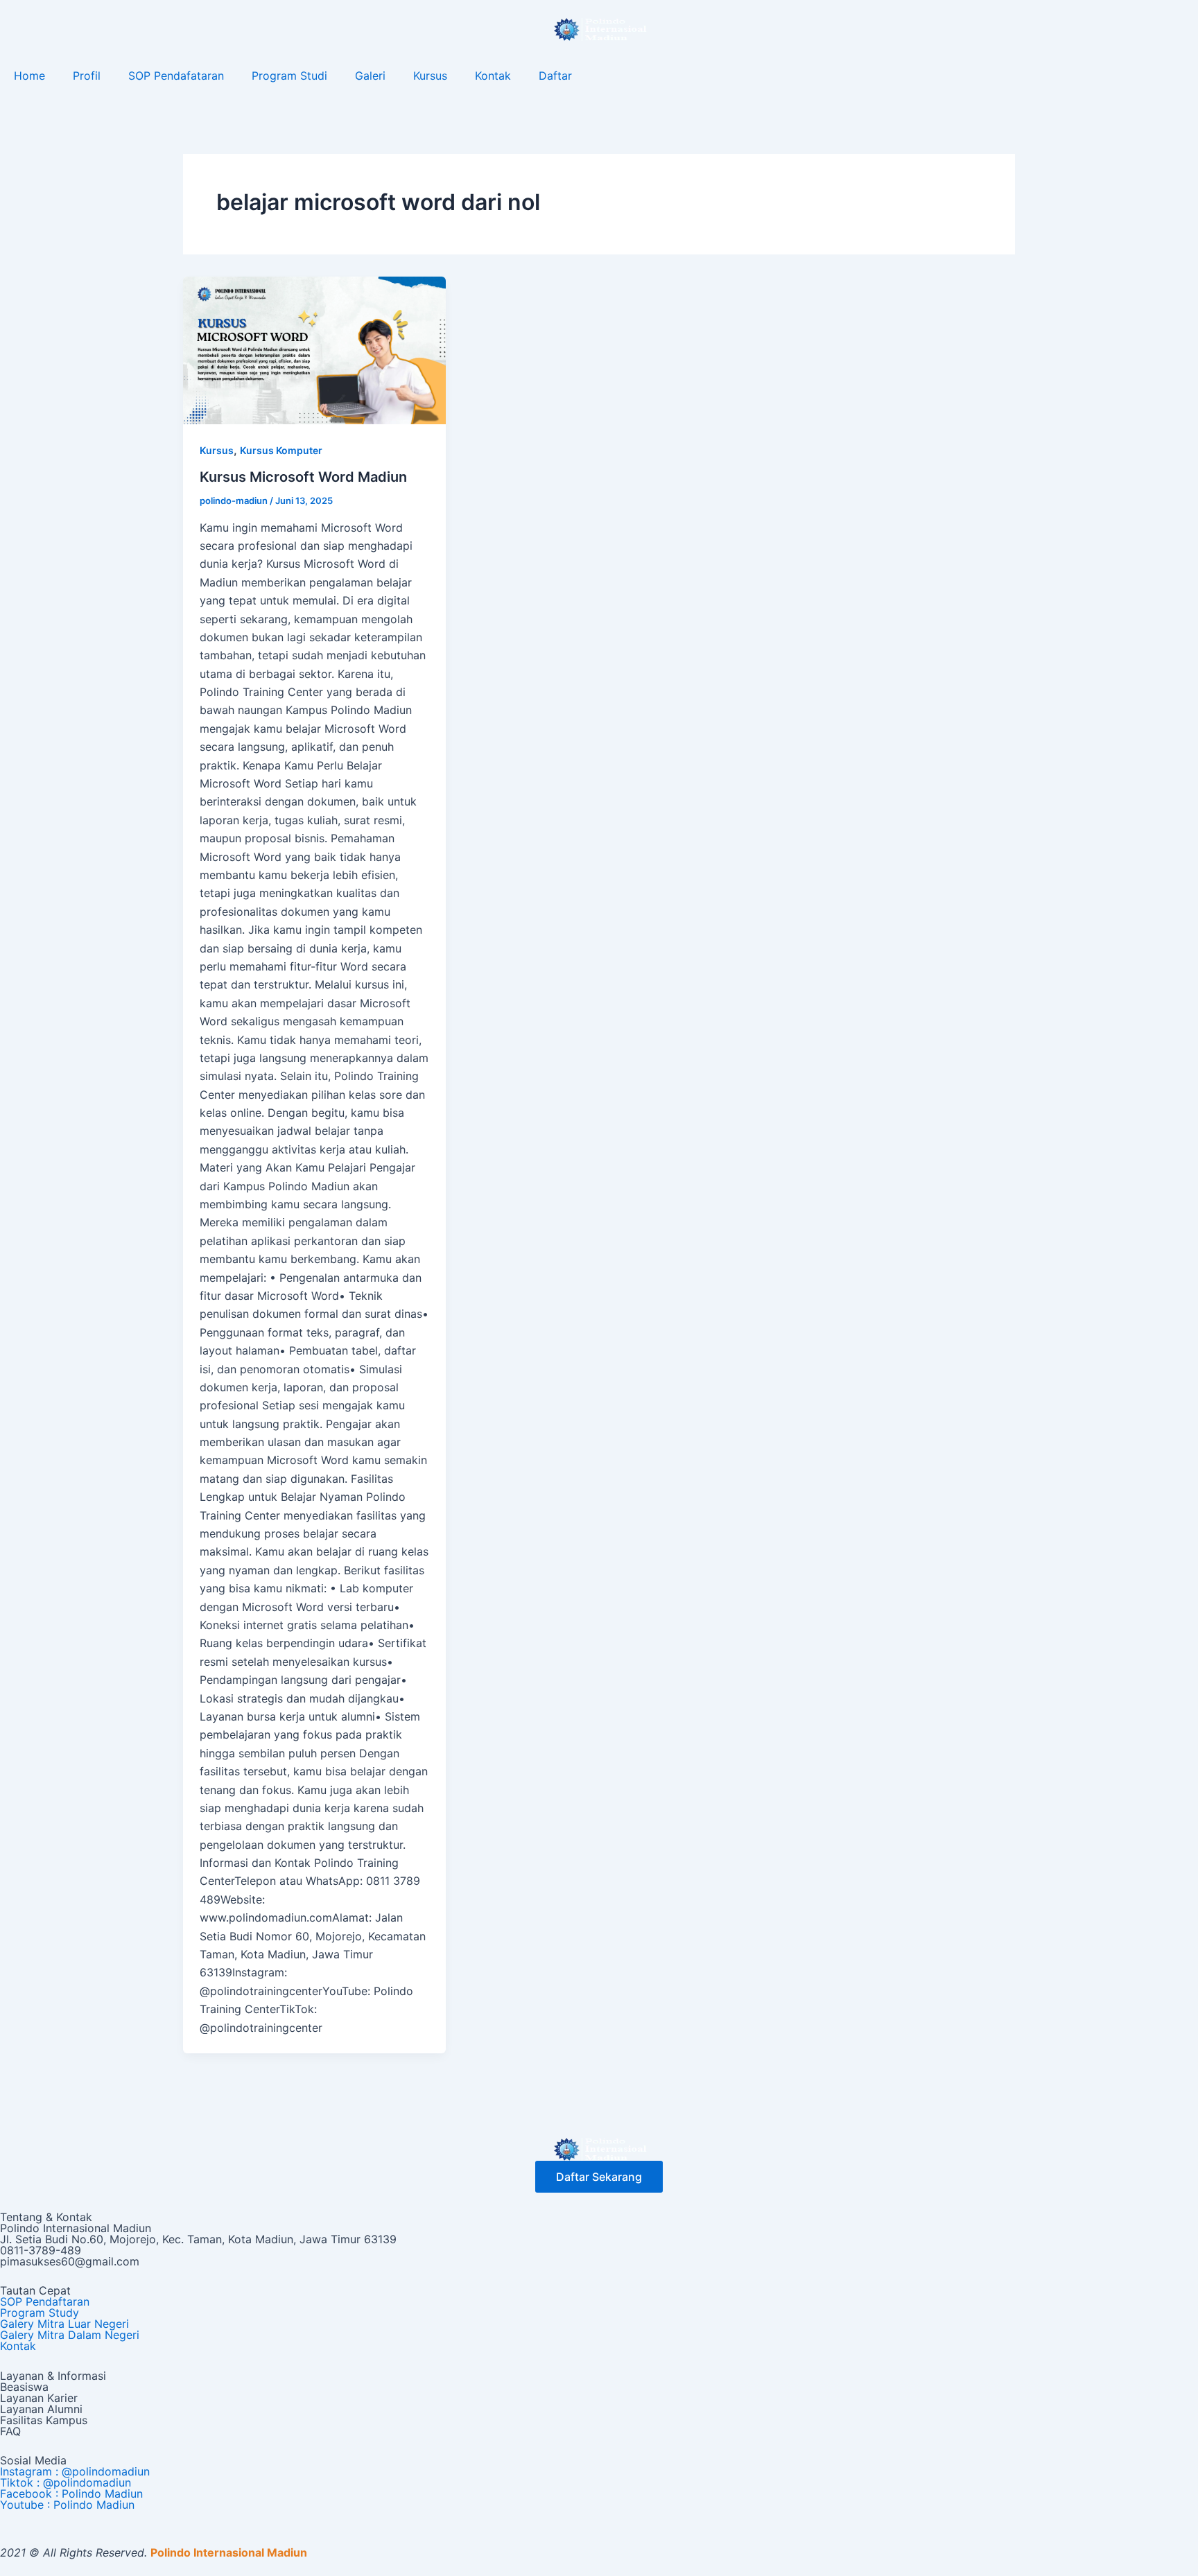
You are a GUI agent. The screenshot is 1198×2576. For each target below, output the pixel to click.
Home (29, 76)
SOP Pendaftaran (45, 2301)
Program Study (40, 2313)
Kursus (430, 76)
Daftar (555, 76)
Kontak (493, 76)
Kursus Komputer (281, 450)
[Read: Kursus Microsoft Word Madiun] (314, 349)
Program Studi (289, 76)
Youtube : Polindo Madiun (67, 2505)
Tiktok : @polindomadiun (66, 2482)
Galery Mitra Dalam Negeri (70, 2335)
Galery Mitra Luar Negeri (64, 2324)
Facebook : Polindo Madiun (71, 2494)
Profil (87, 76)
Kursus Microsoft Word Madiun (303, 477)
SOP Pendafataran (176, 76)
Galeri (370, 76)
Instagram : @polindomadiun (75, 2471)
